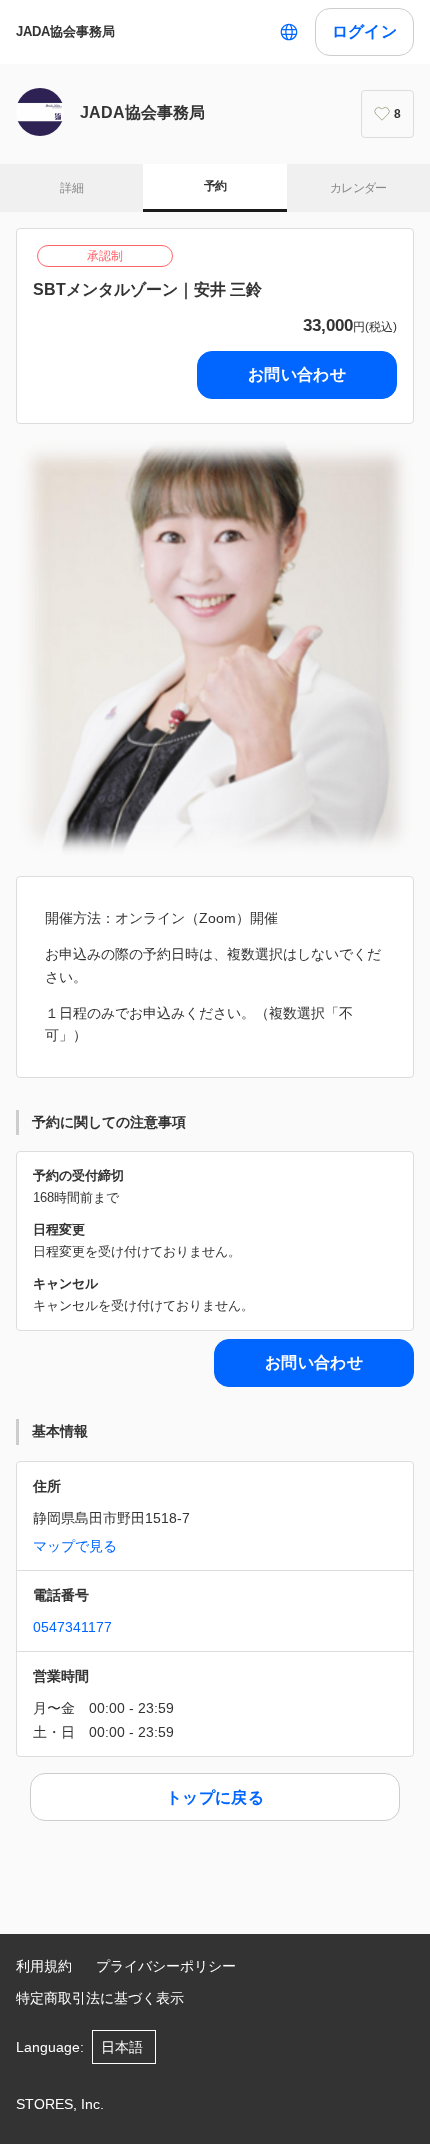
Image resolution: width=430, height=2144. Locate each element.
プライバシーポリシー (166, 1966)
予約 (215, 186)
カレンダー (358, 188)
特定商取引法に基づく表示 (100, 1998)
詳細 (71, 188)
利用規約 (44, 1966)
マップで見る (75, 1546)
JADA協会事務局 (65, 31)
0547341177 (72, 1627)
